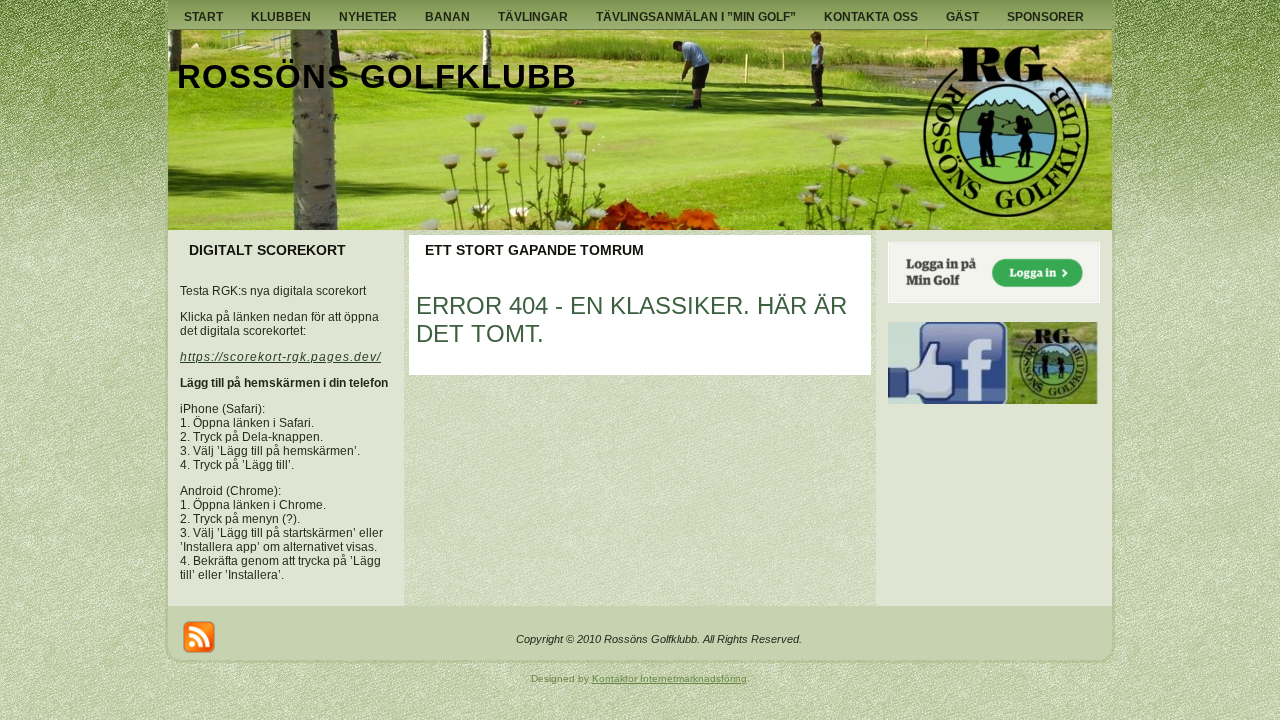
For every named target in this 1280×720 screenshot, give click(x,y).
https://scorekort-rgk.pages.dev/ (280, 357)
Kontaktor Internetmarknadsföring (669, 678)
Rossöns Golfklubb (377, 76)
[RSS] (199, 637)
